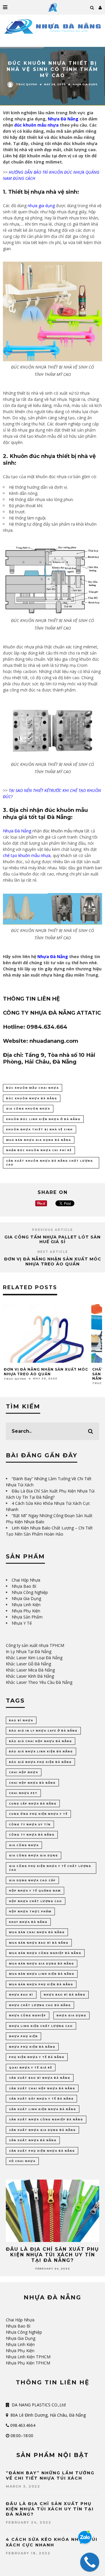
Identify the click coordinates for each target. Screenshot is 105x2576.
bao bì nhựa (21, 1720)
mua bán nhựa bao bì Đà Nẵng (39, 1943)
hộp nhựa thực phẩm (30, 1911)
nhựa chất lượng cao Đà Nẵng (40, 2005)
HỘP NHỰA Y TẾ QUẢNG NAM (35, 1891)
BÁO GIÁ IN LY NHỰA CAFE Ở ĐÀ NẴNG (43, 1731)
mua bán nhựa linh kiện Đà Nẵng (42, 1974)
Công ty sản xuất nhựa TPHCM (35, 1645)
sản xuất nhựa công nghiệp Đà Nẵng (46, 2119)
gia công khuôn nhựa (28, 1109)
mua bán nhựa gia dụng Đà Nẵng (39, 1140)
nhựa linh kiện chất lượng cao (41, 2026)
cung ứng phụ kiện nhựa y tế (38, 1814)
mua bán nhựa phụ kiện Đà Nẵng (41, 1984)
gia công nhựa (24, 1845)
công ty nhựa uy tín (30, 1824)
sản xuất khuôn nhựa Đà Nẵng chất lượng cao (50, 1163)
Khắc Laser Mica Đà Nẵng (30, 1670)
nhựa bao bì (21, 1995)
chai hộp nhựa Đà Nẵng (32, 1783)
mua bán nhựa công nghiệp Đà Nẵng (45, 1953)
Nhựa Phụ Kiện (26, 1611)
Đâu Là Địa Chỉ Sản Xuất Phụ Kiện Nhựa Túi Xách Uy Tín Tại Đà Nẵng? (52, 2255)
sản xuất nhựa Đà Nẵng (33, 2140)
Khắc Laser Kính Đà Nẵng (30, 1676)
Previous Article (52, 1230)
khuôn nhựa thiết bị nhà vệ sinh (40, 1129)
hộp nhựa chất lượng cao (36, 1901)
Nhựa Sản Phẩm (27, 1617)
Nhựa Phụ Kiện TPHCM (28, 2363)
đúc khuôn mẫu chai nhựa (33, 1088)
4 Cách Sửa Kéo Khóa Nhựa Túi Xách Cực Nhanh (52, 2542)
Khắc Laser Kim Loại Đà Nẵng (34, 1658)
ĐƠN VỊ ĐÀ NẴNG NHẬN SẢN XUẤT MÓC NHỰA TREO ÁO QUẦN (53, 1261)
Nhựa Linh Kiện (26, 1605)
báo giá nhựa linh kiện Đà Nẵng (41, 1751)
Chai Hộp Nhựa (26, 1580)
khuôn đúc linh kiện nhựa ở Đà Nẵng (43, 1119)
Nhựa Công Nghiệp (30, 1592)
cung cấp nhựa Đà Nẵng (33, 1804)
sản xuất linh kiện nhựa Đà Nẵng (43, 2109)
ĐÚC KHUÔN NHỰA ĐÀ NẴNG (32, 1098)
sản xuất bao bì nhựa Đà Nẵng (40, 2078)
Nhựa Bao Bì (24, 1586)
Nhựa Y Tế (22, 1623)
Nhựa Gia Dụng (85, 85)
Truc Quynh (27, 84)
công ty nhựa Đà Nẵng (32, 1835)
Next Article (53, 1252)
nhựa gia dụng (71, 2015)
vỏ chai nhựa (22, 2161)
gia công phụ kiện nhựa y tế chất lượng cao (50, 1868)
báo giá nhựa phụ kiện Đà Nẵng (40, 1762)
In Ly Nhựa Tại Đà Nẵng (29, 1651)
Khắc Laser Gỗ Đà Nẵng (28, 1664)
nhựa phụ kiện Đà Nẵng (32, 2047)
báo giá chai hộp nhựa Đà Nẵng (41, 1741)
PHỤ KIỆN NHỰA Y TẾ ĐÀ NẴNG (37, 2057)
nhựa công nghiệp (28, 2015)
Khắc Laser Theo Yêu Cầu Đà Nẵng (39, 1682)
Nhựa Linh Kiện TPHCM (28, 2357)
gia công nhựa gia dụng (34, 1855)
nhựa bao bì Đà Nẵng (65, 1995)
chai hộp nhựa (24, 1772)
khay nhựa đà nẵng (28, 1922)
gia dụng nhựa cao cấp (32, 1880)
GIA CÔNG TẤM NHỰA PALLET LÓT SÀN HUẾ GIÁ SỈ (52, 1240)
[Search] (92, 7)
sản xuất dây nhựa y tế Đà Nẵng (41, 2099)
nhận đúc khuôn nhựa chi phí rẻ (39, 1150)
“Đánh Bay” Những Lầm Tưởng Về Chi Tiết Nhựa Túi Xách (50, 2476)
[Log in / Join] (100, 7)
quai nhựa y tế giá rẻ (31, 2068)
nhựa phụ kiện (23, 2036)
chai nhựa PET (23, 1793)
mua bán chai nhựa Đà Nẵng (37, 1932)
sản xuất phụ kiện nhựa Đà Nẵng (42, 2151)
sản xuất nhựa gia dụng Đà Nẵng (42, 2130)
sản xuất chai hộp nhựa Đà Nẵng (42, 2088)
